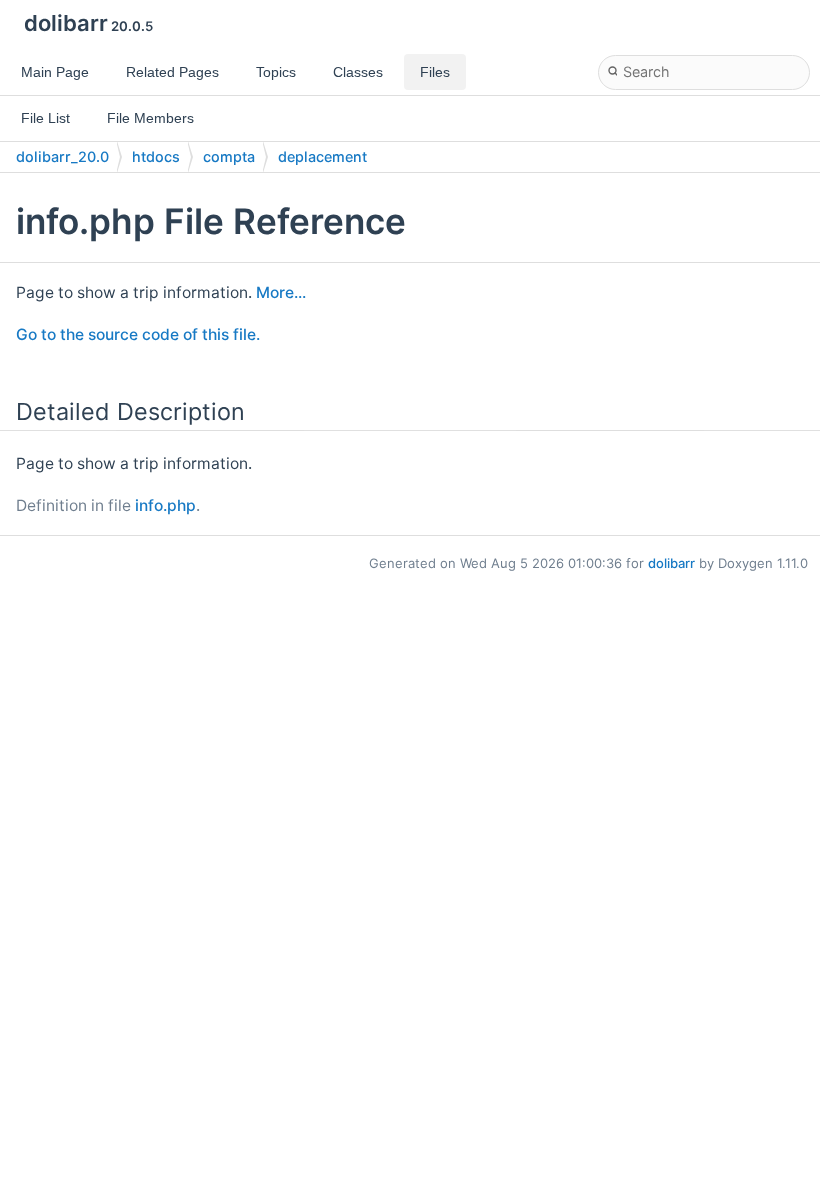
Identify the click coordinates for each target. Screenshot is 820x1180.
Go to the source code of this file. (138, 334)
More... (281, 292)
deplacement (322, 156)
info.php (165, 505)
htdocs (156, 156)
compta (229, 156)
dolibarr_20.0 (62, 156)
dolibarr (671, 563)
